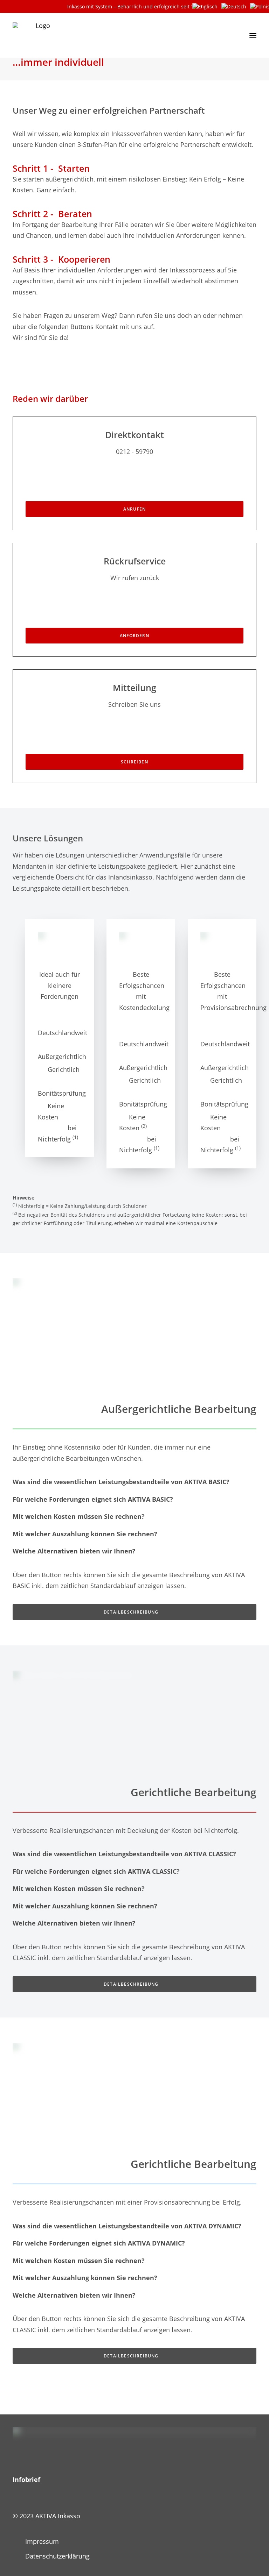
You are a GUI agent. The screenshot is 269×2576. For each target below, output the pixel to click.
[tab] (134, 1482)
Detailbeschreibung (131, 1612)
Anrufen (134, 509)
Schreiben (134, 762)
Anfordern (134, 636)
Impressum (42, 2541)
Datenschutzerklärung (57, 2556)
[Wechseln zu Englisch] (205, 6)
